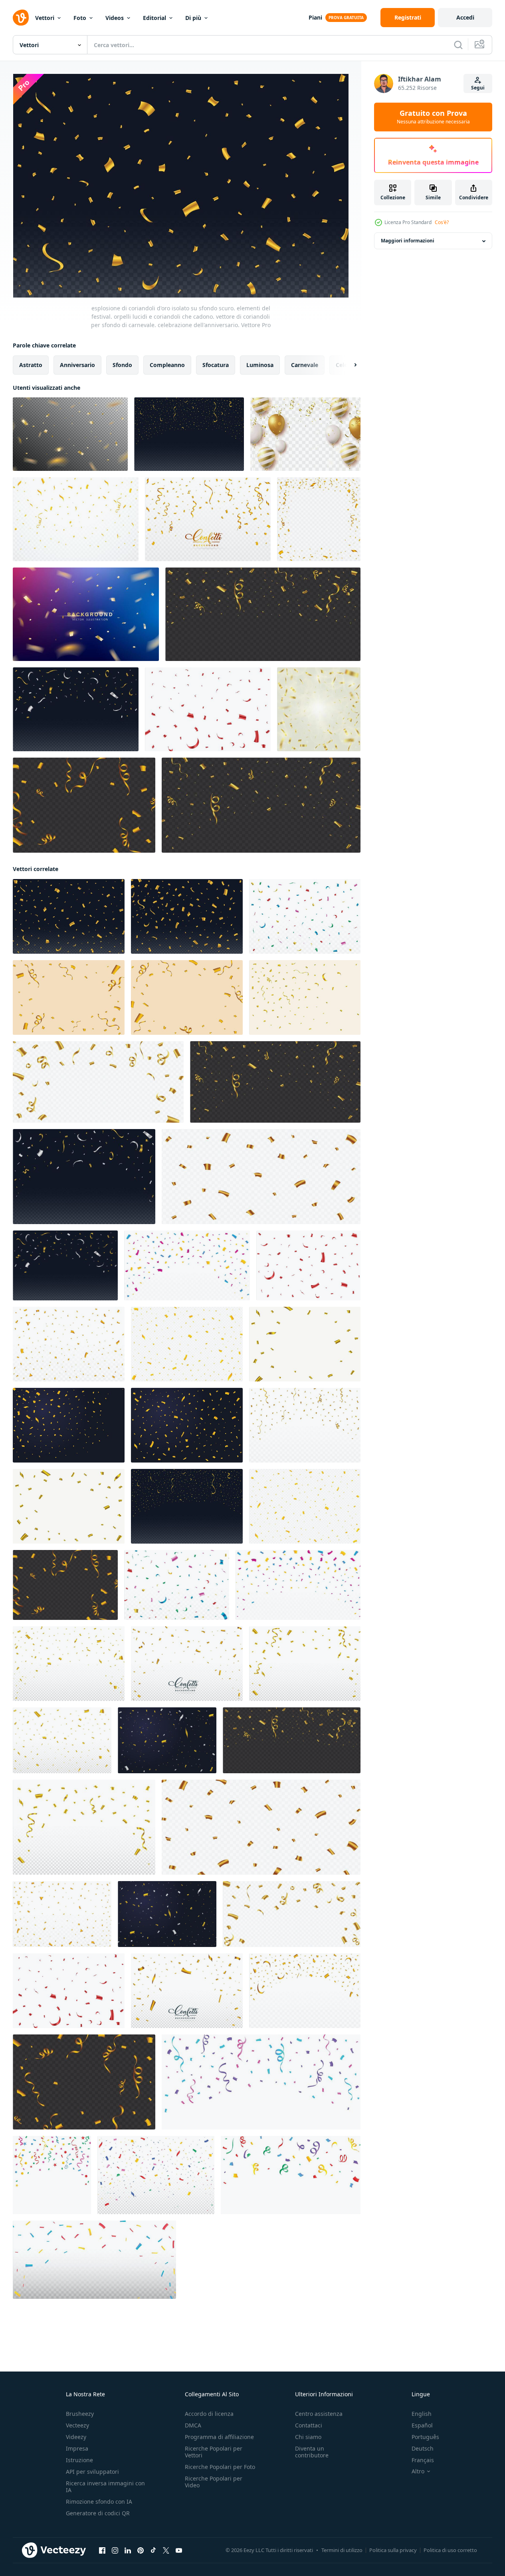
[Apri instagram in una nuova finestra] (115, 2550)
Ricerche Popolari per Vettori (214, 2452)
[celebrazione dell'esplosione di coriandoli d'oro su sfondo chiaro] (319, 709)
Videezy (76, 2437)
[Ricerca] (458, 45)
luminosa (260, 365)
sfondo (122, 365)
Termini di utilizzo (342, 2550)
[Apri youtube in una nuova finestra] (179, 2550)
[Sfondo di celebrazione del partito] (86, 614)
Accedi (465, 17)
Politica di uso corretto (450, 2550)
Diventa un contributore (312, 2452)
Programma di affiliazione (219, 2437)
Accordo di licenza (209, 2414)
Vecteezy (77, 2425)
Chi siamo (308, 2437)
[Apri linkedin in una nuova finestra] (128, 2550)
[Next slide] (349, 365)
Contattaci (309, 2425)
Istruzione (79, 2460)
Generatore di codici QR (98, 2513)
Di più (193, 18)
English (422, 2414)
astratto (31, 365)
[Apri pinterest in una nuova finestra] (141, 2550)
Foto (80, 18)
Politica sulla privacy (393, 2550)
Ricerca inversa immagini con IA (105, 2487)
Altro (418, 2471)
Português (425, 2437)
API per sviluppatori (92, 2472)
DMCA (193, 2425)
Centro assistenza (319, 2414)
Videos (115, 18)
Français (423, 2460)
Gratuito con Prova (433, 117)
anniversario (77, 365)
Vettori (45, 18)
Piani (315, 17)
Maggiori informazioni (408, 241)
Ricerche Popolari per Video (214, 2482)
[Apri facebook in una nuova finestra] (102, 2550)
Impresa (77, 2448)
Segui (478, 88)
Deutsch (423, 2448)
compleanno (167, 365)
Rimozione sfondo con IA (99, 2502)
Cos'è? (442, 222)
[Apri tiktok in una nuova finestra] (153, 2550)
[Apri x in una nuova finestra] (166, 2550)
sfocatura (216, 365)
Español (422, 2425)
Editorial (154, 18)
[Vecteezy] (21, 18)
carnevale (305, 365)
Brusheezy (80, 2414)
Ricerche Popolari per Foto (220, 2467)
